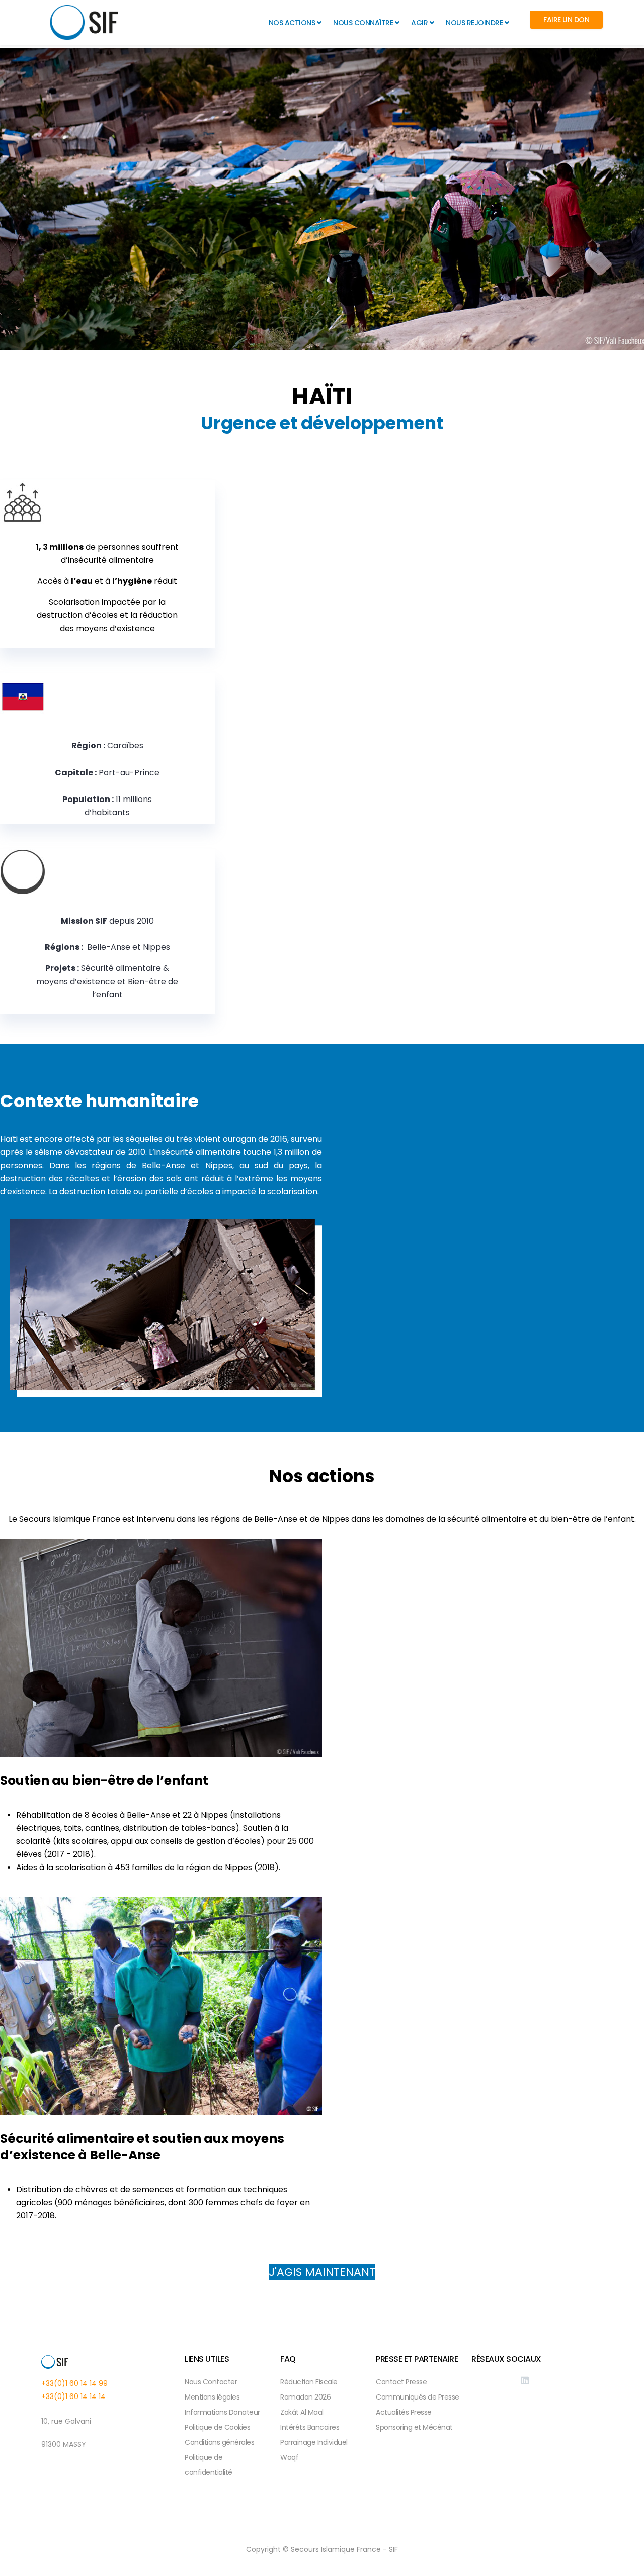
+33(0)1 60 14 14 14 (73, 2396)
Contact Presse (401, 2382)
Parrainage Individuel (314, 2442)
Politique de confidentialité (209, 2465)
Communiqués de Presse (418, 2397)
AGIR (419, 23)
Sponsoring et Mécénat (414, 2427)
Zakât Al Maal (302, 2412)
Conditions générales (219, 2442)
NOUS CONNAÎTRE (363, 23)
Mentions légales (212, 2397)
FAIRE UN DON (566, 20)
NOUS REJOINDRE (474, 23)
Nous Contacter (211, 2382)
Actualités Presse (404, 2412)
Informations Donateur (222, 2412)
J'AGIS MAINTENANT (322, 2272)
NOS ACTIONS (292, 23)
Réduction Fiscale (309, 2382)
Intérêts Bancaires (310, 2427)
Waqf (289, 2457)
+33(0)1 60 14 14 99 (74, 2383)
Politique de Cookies (217, 2427)
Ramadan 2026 (305, 2397)
